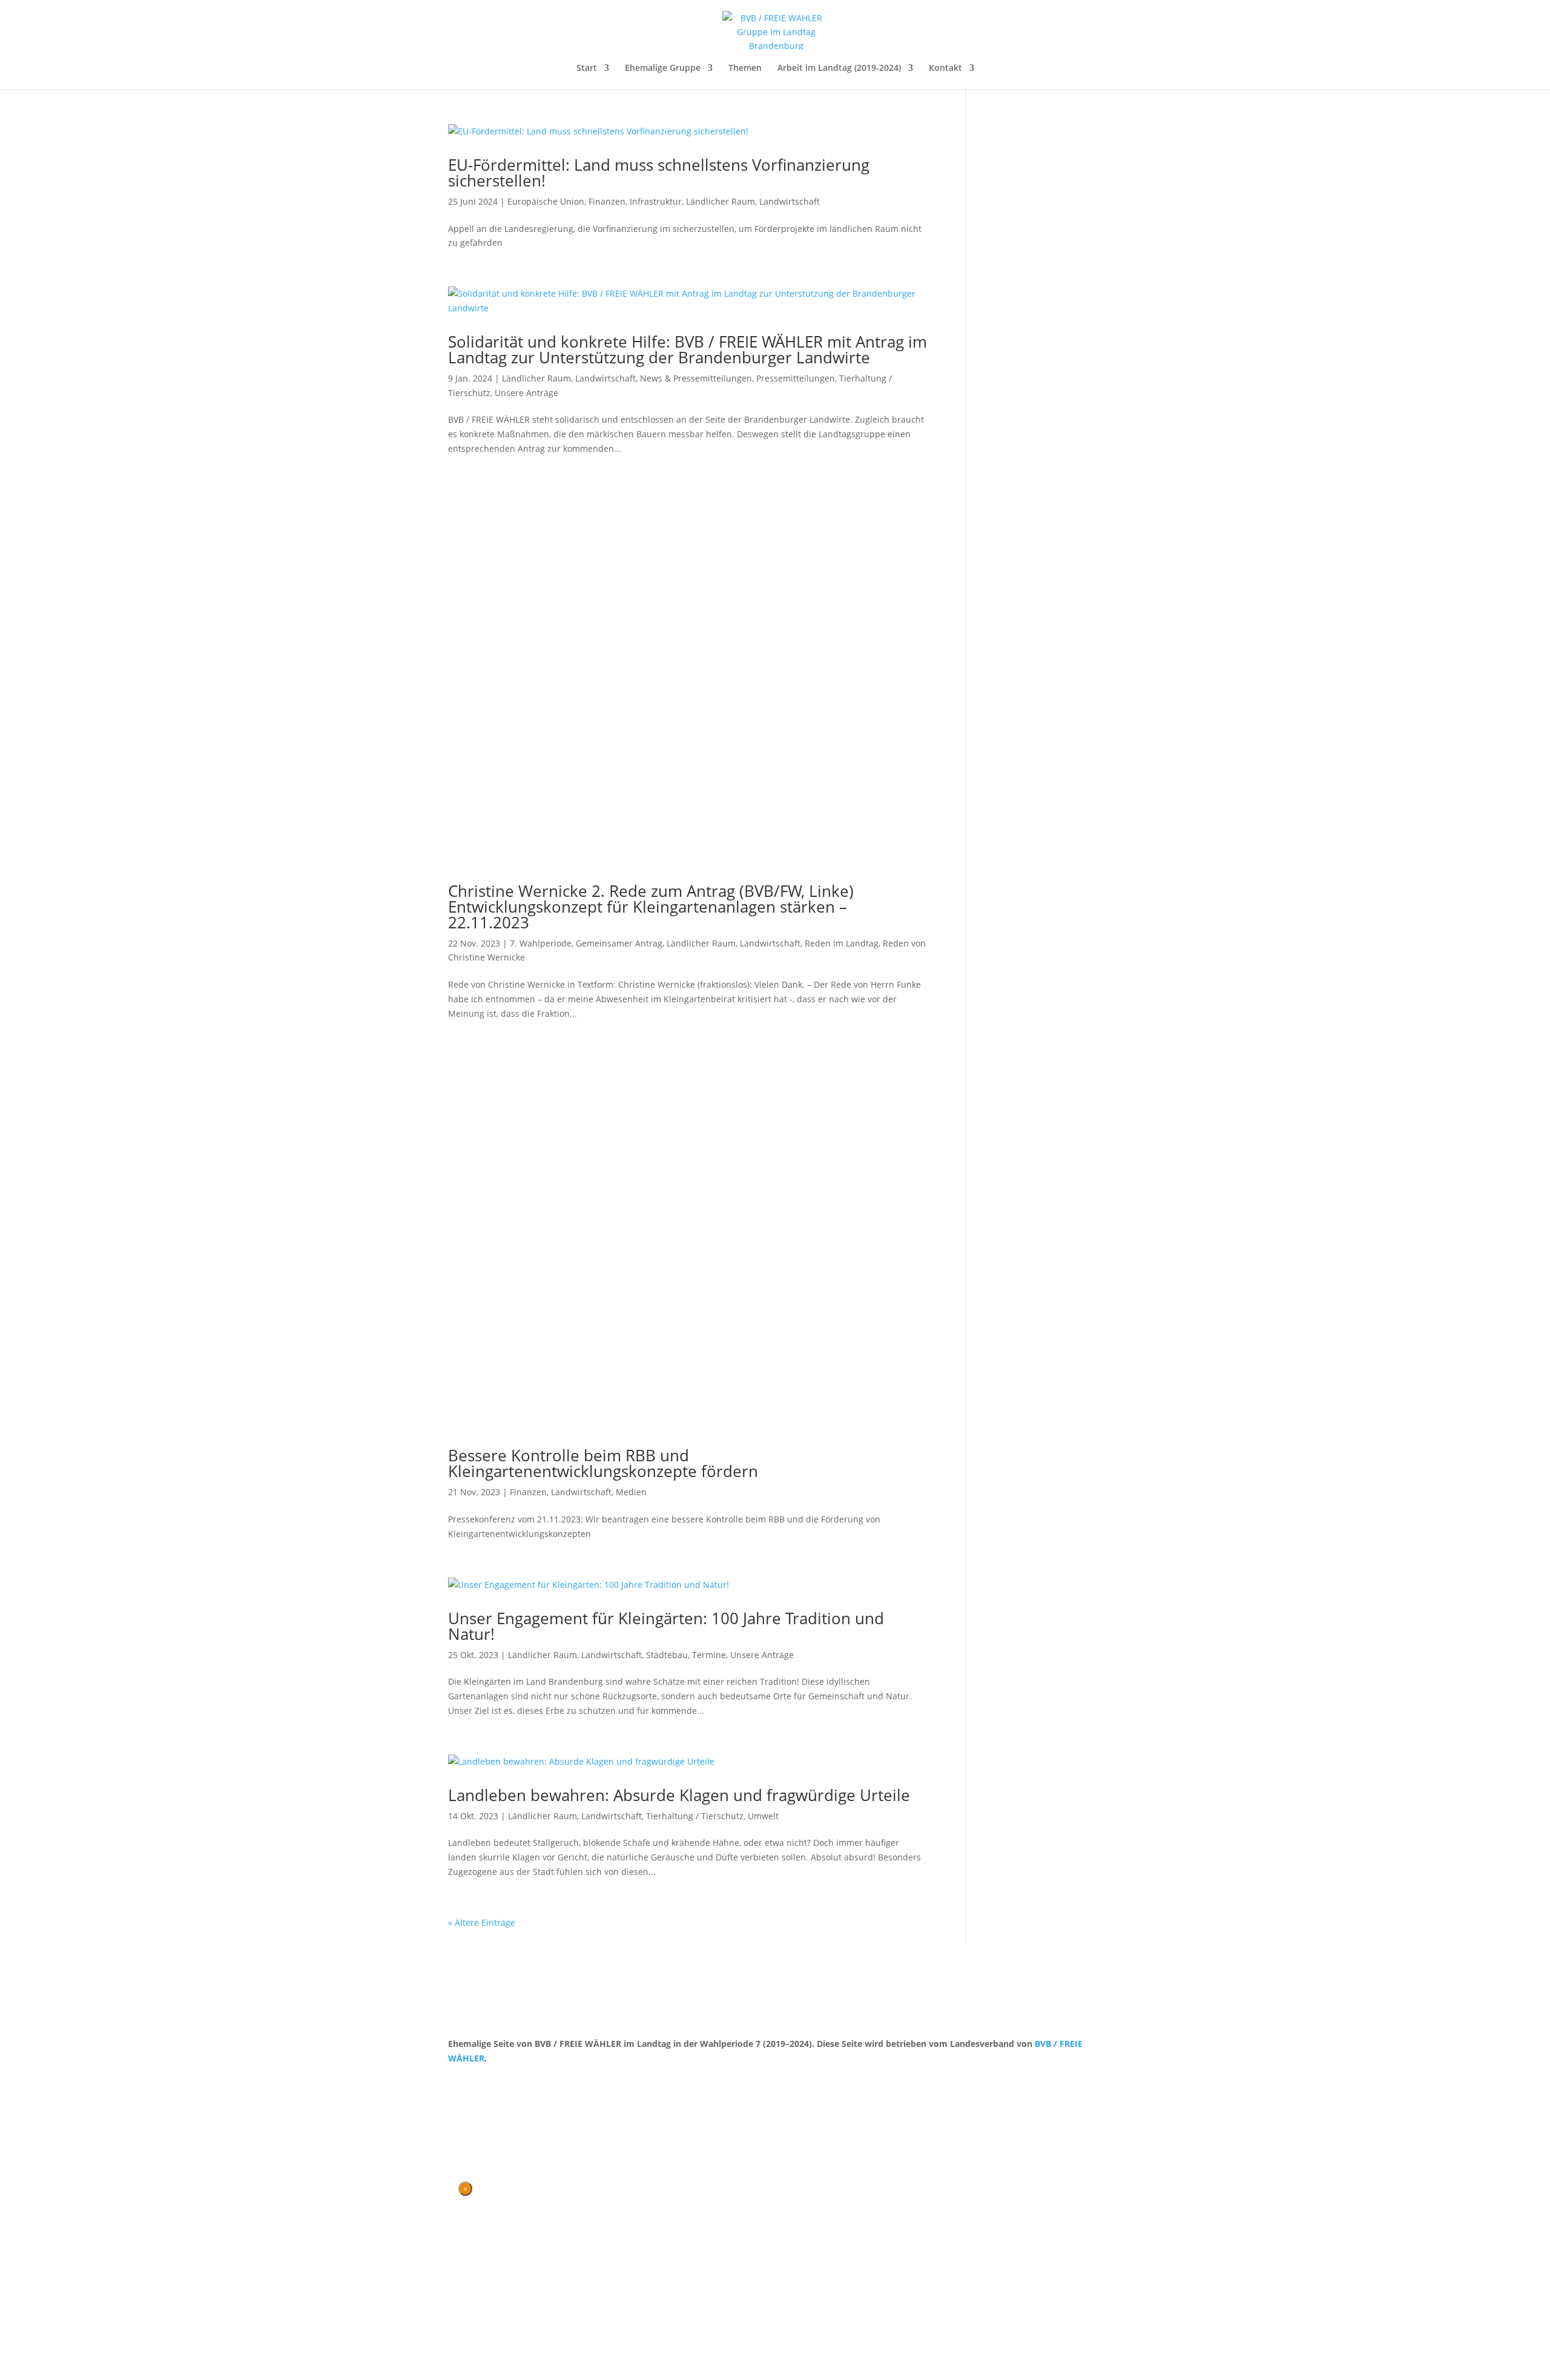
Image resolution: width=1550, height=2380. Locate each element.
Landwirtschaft (790, 201)
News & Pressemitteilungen (696, 378)
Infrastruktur (656, 201)
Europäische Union (546, 201)
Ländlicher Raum (721, 201)
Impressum (512, 2081)
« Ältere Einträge (482, 1922)
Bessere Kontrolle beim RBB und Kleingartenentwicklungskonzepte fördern (603, 1463)
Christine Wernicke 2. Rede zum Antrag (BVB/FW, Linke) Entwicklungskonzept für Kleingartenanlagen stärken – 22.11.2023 (651, 907)
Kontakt (945, 68)
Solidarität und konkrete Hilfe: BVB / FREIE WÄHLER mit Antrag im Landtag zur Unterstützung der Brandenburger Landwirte (688, 349)
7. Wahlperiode (541, 943)
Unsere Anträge (526, 393)
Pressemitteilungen (796, 378)
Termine (709, 1655)
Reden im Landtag (842, 943)
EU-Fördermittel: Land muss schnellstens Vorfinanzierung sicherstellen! (659, 173)
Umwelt (763, 1816)
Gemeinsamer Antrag (619, 943)
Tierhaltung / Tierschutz (695, 1816)
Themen (745, 68)
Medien (631, 1492)
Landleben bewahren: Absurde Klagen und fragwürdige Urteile (679, 1795)
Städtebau (667, 1655)
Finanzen (607, 201)
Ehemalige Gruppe (663, 68)
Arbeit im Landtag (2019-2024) (839, 68)
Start (587, 68)
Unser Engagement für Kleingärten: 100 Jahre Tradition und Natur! (666, 1626)
